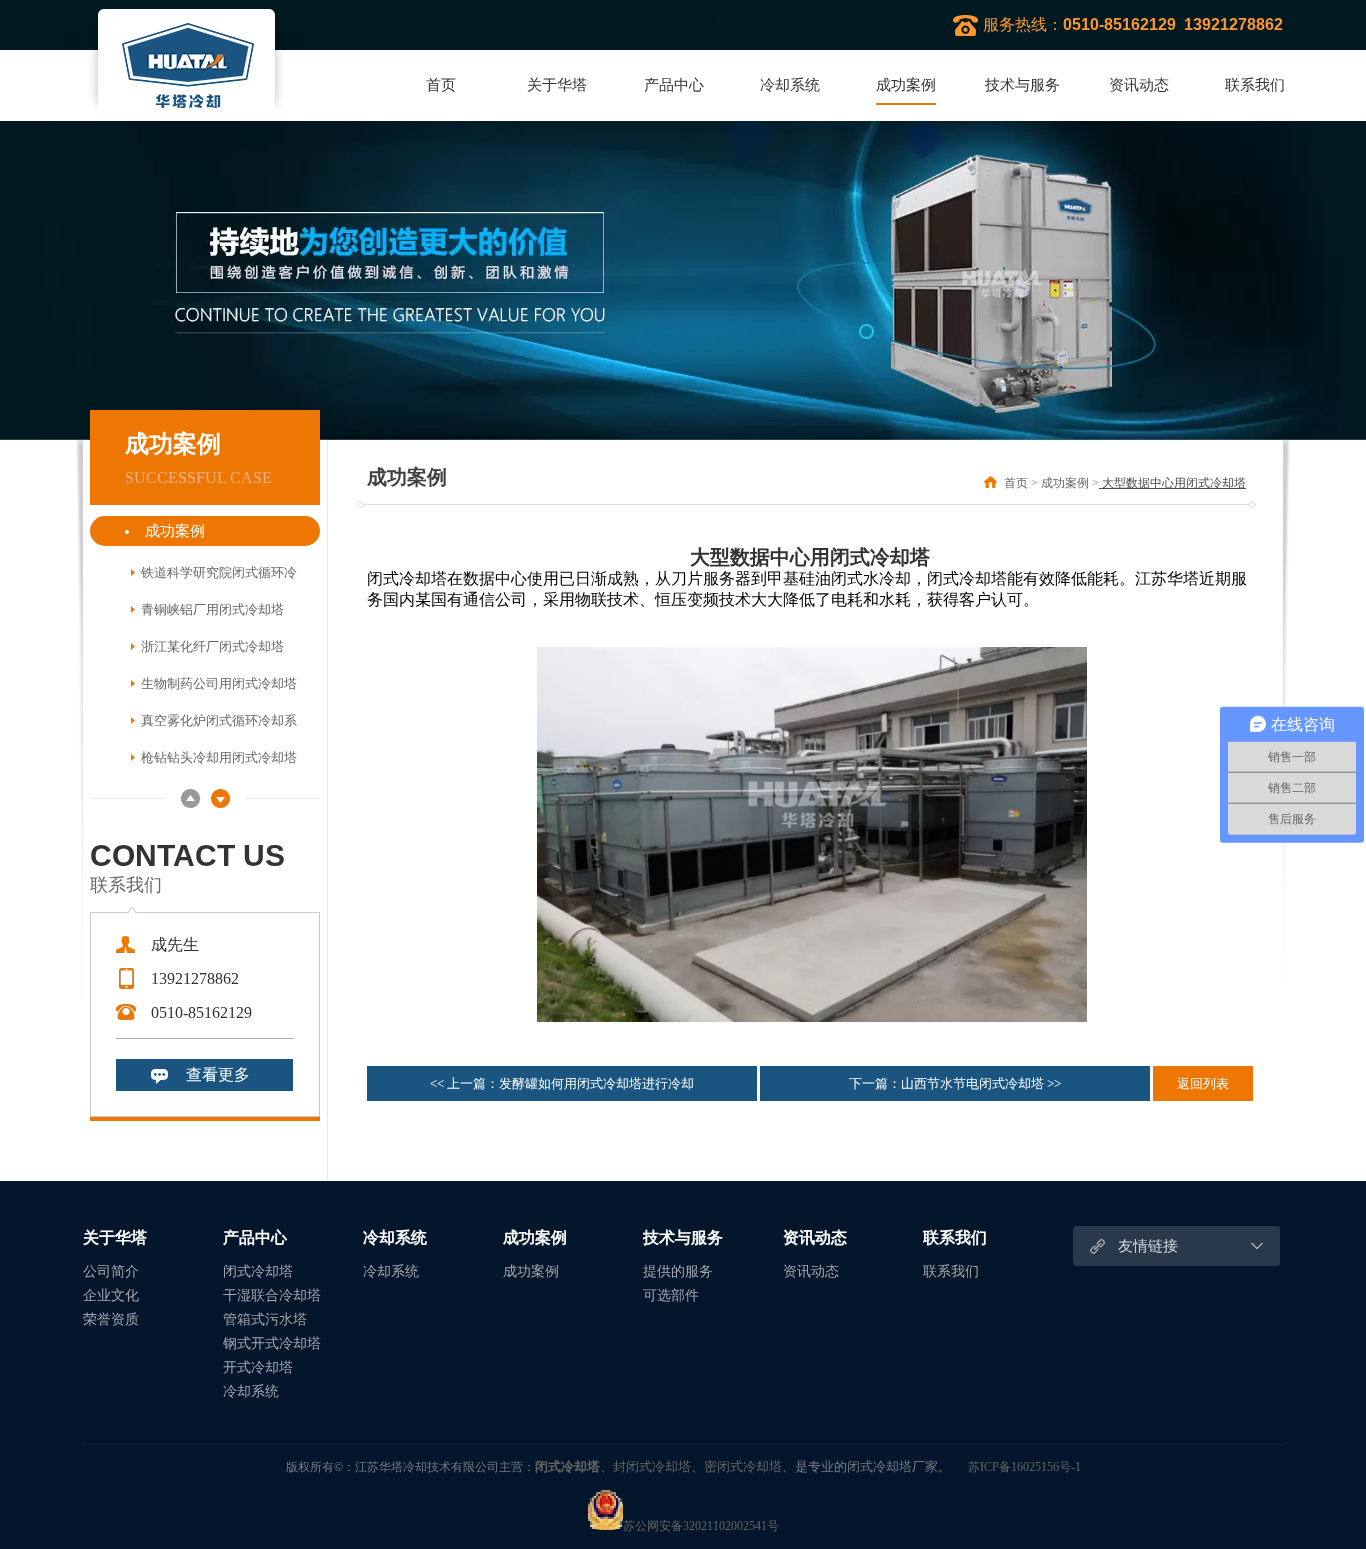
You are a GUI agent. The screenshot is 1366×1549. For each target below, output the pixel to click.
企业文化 (111, 1295)
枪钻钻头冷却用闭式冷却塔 (219, 757)
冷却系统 (790, 85)
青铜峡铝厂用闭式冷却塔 (212, 609)
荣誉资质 (111, 1319)
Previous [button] (190, 798)
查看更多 (218, 1074)
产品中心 (674, 85)
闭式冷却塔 (258, 1271)
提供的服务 (678, 1271)
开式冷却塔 (258, 1367)
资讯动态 (1139, 85)
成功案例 (906, 85)
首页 (441, 85)
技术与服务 (1022, 85)
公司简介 (111, 1271)
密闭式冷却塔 (743, 1466)
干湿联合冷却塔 (272, 1295)
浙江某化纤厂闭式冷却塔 (212, 646)
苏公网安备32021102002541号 (701, 1526)
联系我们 (1255, 85)
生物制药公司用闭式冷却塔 (219, 683)
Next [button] (220, 798)
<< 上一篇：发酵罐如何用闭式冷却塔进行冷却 (562, 1083)
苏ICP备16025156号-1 (1024, 1467)
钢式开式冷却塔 (272, 1343)
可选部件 (671, 1295)
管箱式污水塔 (265, 1319)
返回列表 (1203, 1083)
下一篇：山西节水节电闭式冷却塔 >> (955, 1083)
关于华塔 (557, 85)
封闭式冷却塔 (652, 1466)
